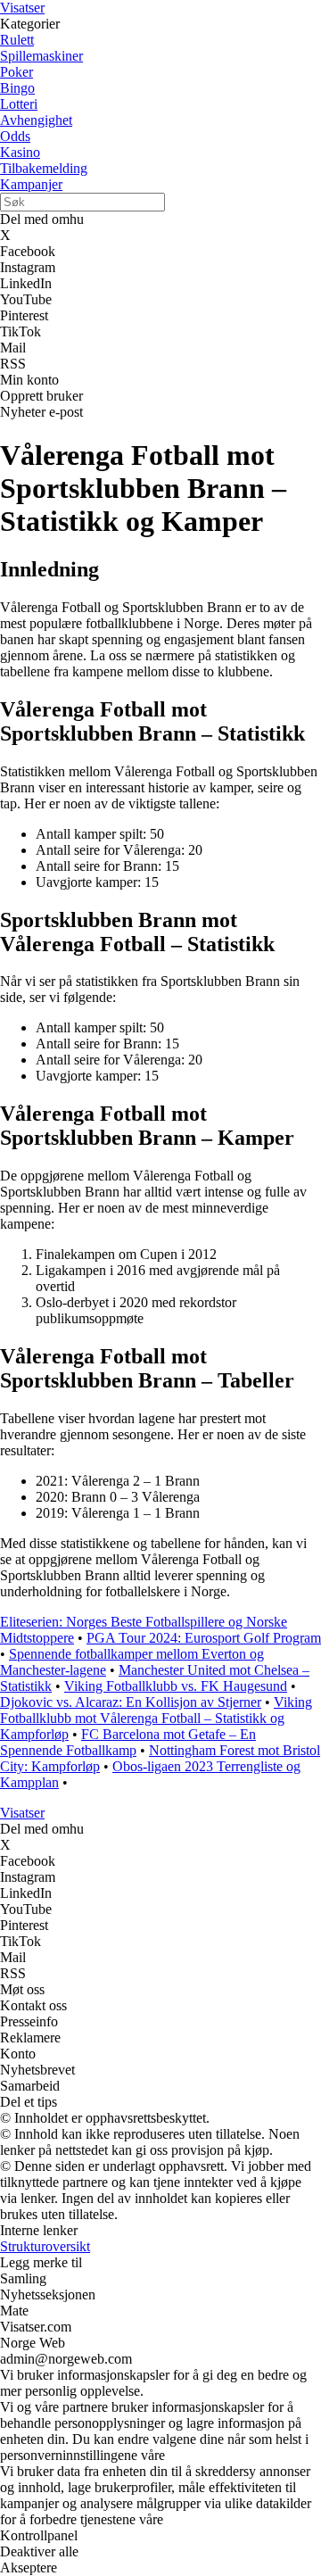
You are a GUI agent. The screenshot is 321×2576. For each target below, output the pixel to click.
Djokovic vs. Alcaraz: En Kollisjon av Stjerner (131, 1702)
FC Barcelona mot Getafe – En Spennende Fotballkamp (128, 1742)
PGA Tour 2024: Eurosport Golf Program (204, 1638)
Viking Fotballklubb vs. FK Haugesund (176, 1686)
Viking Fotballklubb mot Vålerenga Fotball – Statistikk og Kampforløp (156, 1718)
